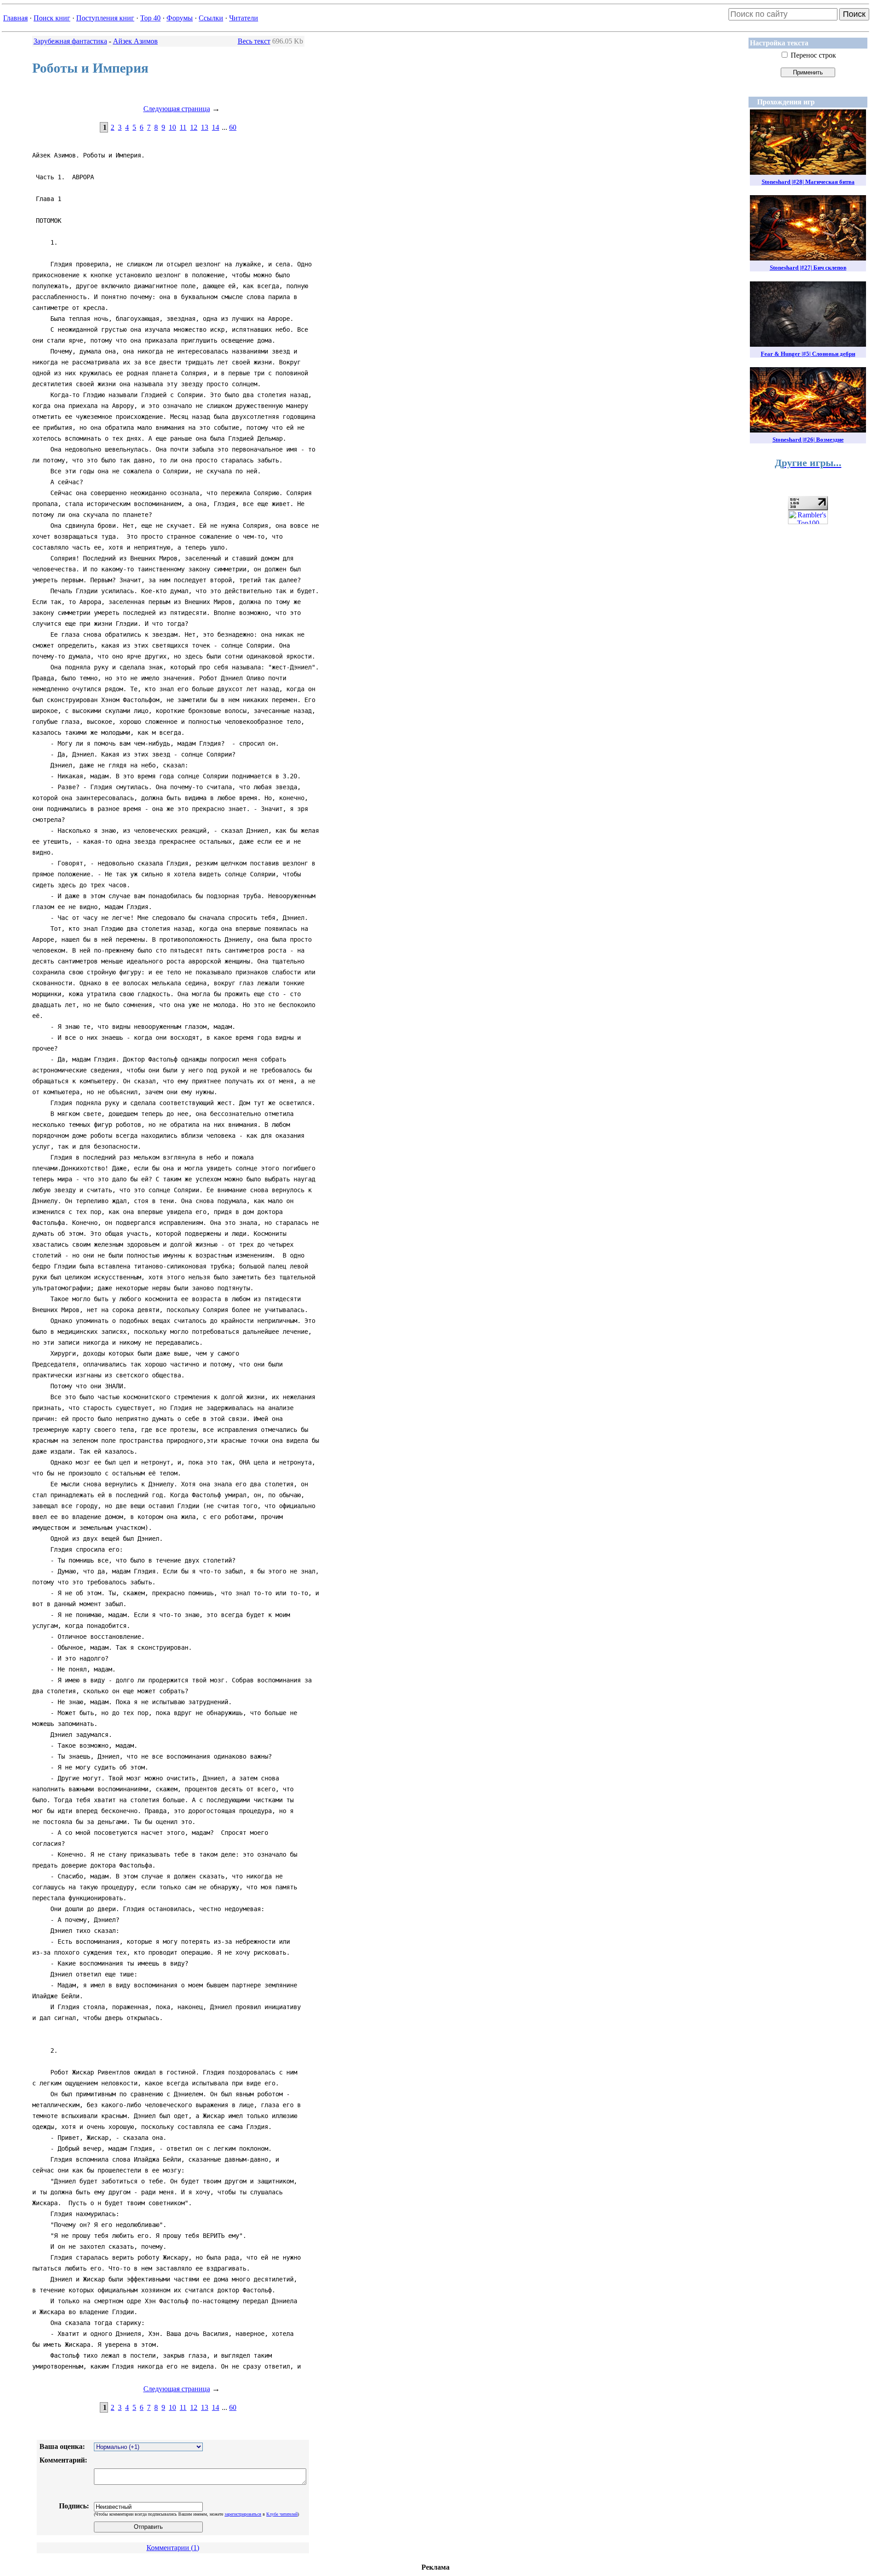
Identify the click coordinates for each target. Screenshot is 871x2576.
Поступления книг (105, 18)
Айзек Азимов (135, 41)
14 (215, 127)
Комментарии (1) (173, 2548)
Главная (15, 18)
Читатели (244, 18)
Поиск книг (52, 18)
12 (194, 127)
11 (183, 127)
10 (172, 127)
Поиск (854, 14)
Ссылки (211, 18)
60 (233, 127)
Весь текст (254, 41)
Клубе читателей (282, 2514)
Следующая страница (177, 109)
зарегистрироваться (243, 2514)
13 (205, 127)
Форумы (180, 18)
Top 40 (150, 18)
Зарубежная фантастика (70, 41)
